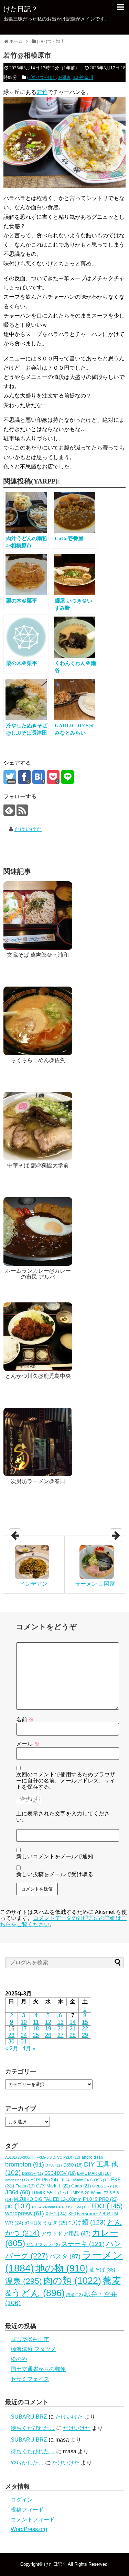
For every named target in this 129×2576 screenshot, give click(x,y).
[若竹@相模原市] (39, 777)
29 (85, 2035)
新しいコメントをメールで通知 (55, 1856)
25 (36, 2035)
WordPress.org (29, 2529)
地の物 (62, 2268)
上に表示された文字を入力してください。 (63, 1817)
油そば (102, 2270)
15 (85, 2022)
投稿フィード (27, 2510)
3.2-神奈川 (83, 77)
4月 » (29, 2048)
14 (73, 2022)
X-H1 (56, 2214)
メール (28, 1744)
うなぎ (55, 2223)
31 (24, 2042)
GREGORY (106, 2186)
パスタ (65, 2256)
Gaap (81, 2186)
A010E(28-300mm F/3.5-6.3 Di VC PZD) (43, 2157)
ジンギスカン (43, 2245)
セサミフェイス (30, 2379)
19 (48, 2029)
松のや (19, 2359)
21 (73, 2029)
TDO (106, 2206)
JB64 (18, 2192)
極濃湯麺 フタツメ (33, 2349)
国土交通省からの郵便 (38, 2369)
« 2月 (12, 2048)
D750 (54, 2165)
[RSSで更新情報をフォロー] (22, 810)
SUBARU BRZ (29, 2417)
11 (36, 2022)
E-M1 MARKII (94, 2173)
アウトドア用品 (66, 2234)
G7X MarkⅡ (53, 2186)
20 (61, 2029)
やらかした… (27, 2463)
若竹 (42, 92)
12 (48, 2022)
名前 (25, 1720)
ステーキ (83, 2244)
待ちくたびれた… (33, 2428)
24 (24, 2035)
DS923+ (33, 2173)
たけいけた (28, 829)
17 (24, 2029)
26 (48, 2035)
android (93, 2157)
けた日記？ (21, 9)
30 (11, 2042)
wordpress (25, 2213)
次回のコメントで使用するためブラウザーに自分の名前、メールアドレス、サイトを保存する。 (66, 1781)
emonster (17, 2180)
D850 (73, 2165)
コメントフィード (33, 2520)
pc (18, 2206)
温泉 (24, 2281)
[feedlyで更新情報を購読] (9, 810)
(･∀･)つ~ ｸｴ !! (41, 77)
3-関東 (64, 77)
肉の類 (72, 2281)
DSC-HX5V (60, 2173)
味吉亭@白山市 (30, 2339)
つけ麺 (87, 2222)
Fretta (25, 2186)
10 (24, 2022)
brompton (25, 2164)
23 (11, 2035)
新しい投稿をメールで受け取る (55, 1874)
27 (61, 2035)
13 (61, 2022)
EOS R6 (44, 2180)
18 (36, 2029)
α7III (33, 2223)
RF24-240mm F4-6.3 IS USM (60, 2207)
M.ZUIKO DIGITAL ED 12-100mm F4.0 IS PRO (66, 2199)
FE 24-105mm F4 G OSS (85, 2180)
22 (85, 2029)
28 (73, 2035)
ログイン (22, 2500)
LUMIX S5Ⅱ (49, 2193)
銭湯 (74, 2295)
